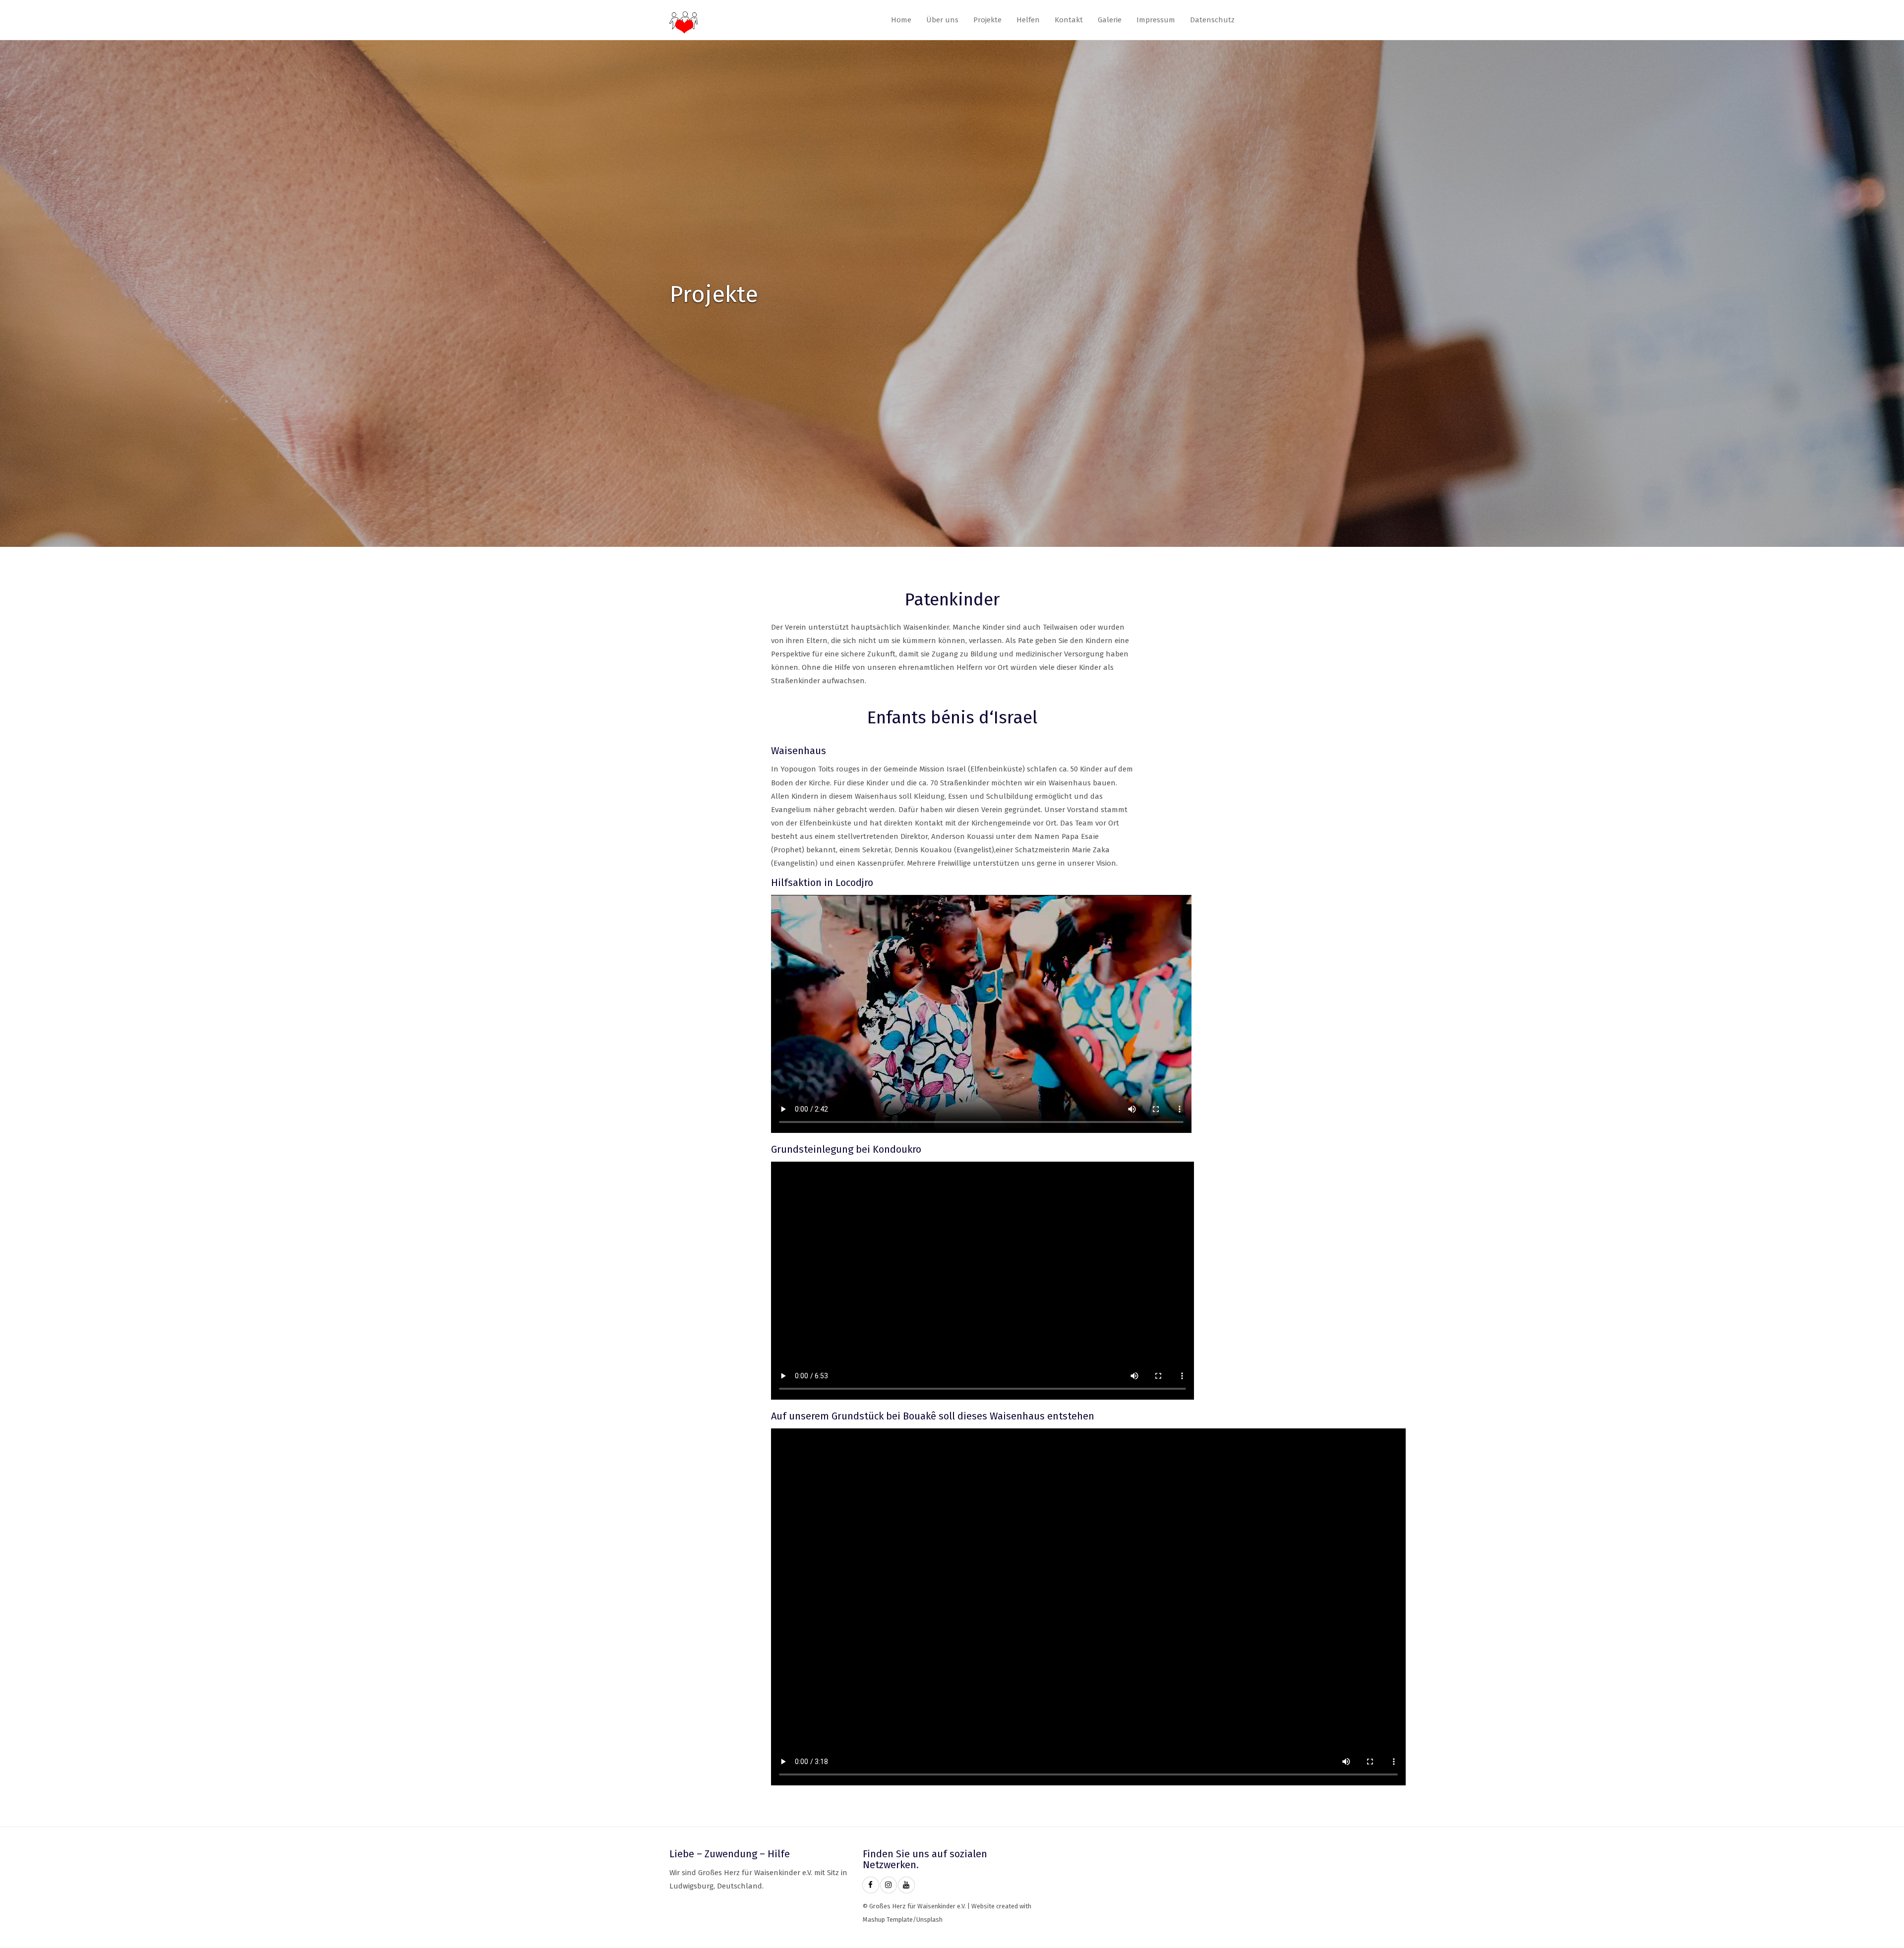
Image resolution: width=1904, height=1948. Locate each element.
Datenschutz (1212, 20)
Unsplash (929, 1919)
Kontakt (1069, 20)
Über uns (942, 20)
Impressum (1156, 20)
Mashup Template (888, 1919)
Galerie (1110, 20)
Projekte (987, 20)
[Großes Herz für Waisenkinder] (871, 1885)
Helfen (1028, 20)
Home (901, 20)
